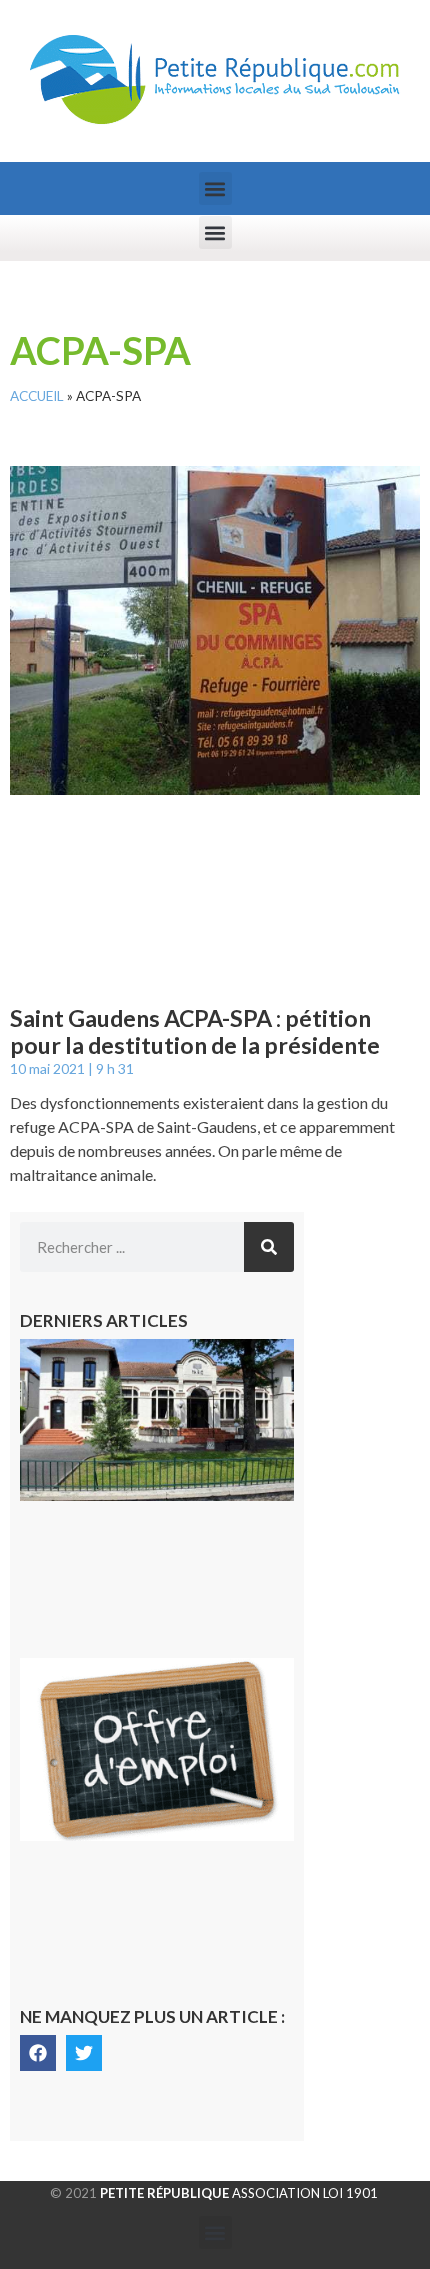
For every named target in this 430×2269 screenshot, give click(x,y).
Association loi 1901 (239, 2193)
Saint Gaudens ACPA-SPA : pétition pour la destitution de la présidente (195, 1032)
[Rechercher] (269, 1247)
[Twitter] (84, 2053)
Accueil (37, 396)
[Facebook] (38, 2053)
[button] (215, 188)
